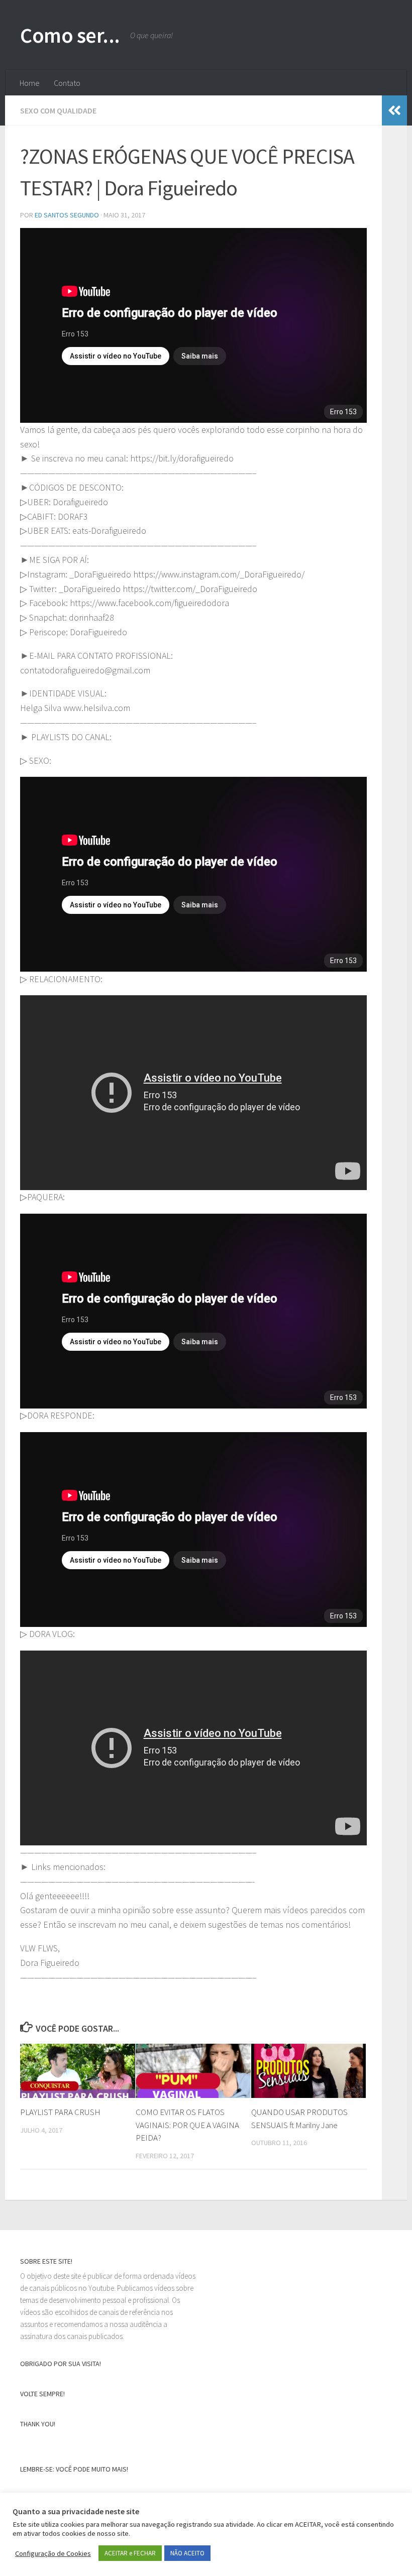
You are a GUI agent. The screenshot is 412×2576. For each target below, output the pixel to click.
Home (30, 83)
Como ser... (70, 35)
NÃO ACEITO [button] (187, 2553)
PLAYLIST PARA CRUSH (60, 2112)
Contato (67, 83)
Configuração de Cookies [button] (53, 2553)
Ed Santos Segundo (67, 215)
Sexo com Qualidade (58, 110)
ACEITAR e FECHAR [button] (130, 2553)
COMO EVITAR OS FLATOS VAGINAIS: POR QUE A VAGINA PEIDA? (187, 2125)
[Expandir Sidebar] (394, 110)
